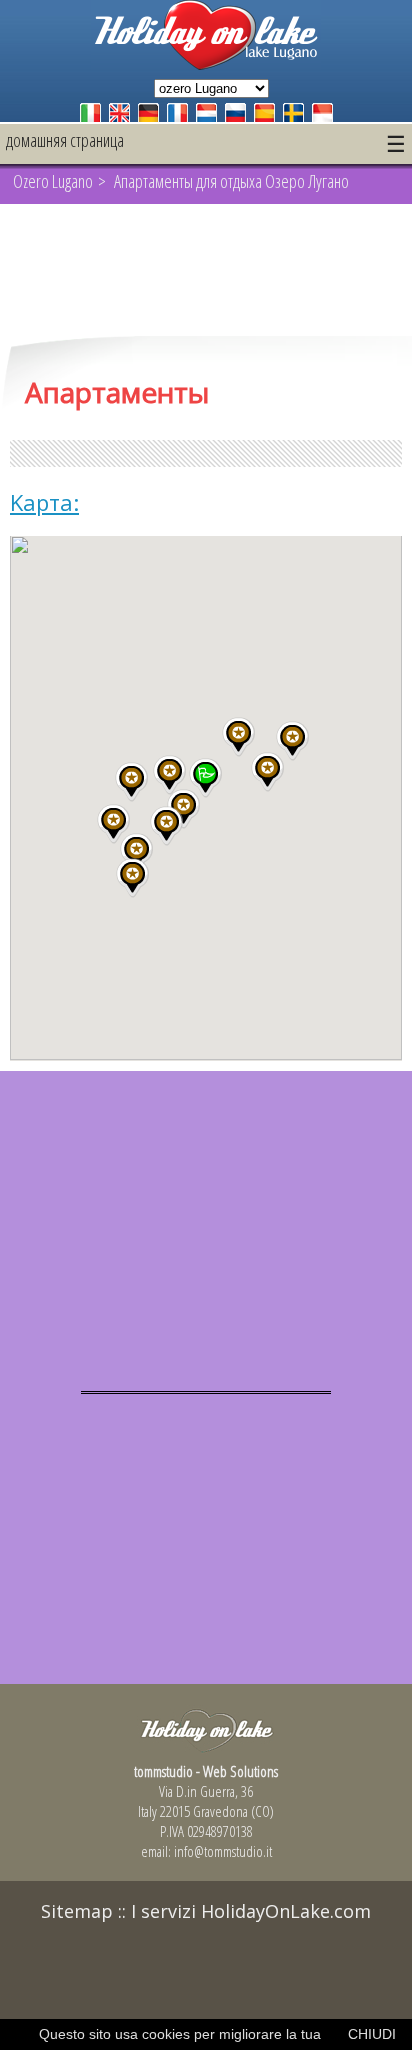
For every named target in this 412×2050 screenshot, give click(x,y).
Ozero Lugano (53, 181)
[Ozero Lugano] (206, 64)
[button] (169, 775)
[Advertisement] (206, 272)
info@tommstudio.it (223, 1851)
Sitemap (77, 1911)
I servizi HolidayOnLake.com (251, 1911)
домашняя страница (65, 140)
